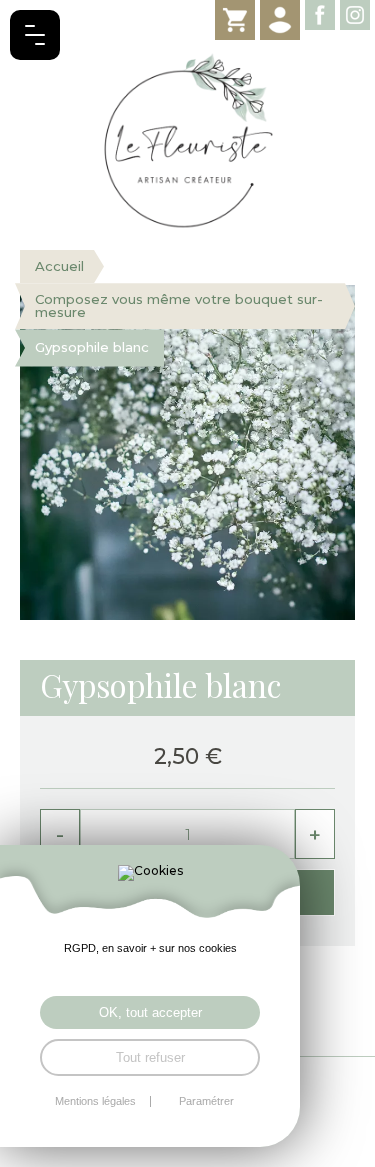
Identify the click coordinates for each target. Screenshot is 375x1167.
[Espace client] (280, 20)
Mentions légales (95, 1101)
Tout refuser (150, 1057)
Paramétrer (206, 1101)
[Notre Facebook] (320, 15)
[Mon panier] (235, 20)
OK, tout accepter (150, 1012)
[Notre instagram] (355, 15)
